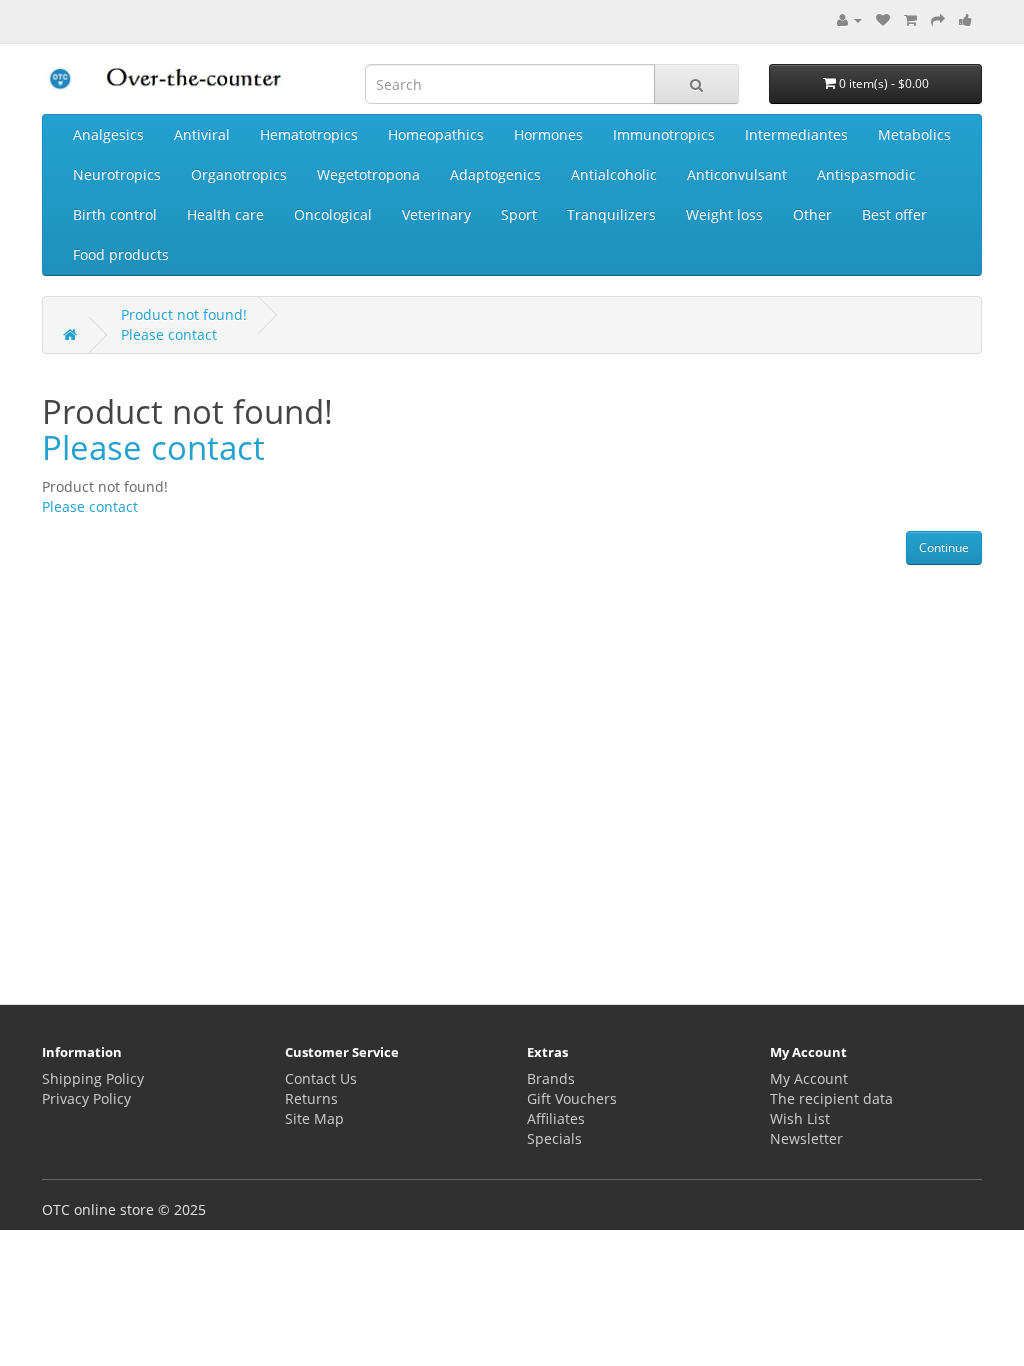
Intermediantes (796, 134)
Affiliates (556, 1118)
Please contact (169, 334)
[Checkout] (938, 19)
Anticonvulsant (737, 174)
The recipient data (831, 1098)
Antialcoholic (614, 174)
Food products (121, 254)
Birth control (115, 214)
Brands (551, 1078)
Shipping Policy (93, 1078)
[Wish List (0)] (883, 19)
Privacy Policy (86, 1098)
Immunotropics (664, 134)
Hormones (548, 134)
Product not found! (184, 314)
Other (812, 214)
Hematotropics (309, 134)
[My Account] (849, 19)
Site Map (314, 1118)
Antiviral (202, 134)
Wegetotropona (368, 174)
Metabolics (914, 134)
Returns (311, 1098)
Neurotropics (117, 174)
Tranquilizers (611, 214)
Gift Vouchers (572, 1098)
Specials (554, 1138)
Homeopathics (436, 134)
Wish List (800, 1118)
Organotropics (239, 174)
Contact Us (321, 1078)
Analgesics (108, 134)
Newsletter (806, 1138)
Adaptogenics (495, 174)
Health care (225, 214)
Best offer (894, 214)
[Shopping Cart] (910, 19)
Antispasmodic (866, 174)
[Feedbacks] (965, 19)
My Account (809, 1078)
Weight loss (724, 214)
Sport (519, 214)
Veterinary (436, 214)
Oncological (333, 214)
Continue (944, 547)
